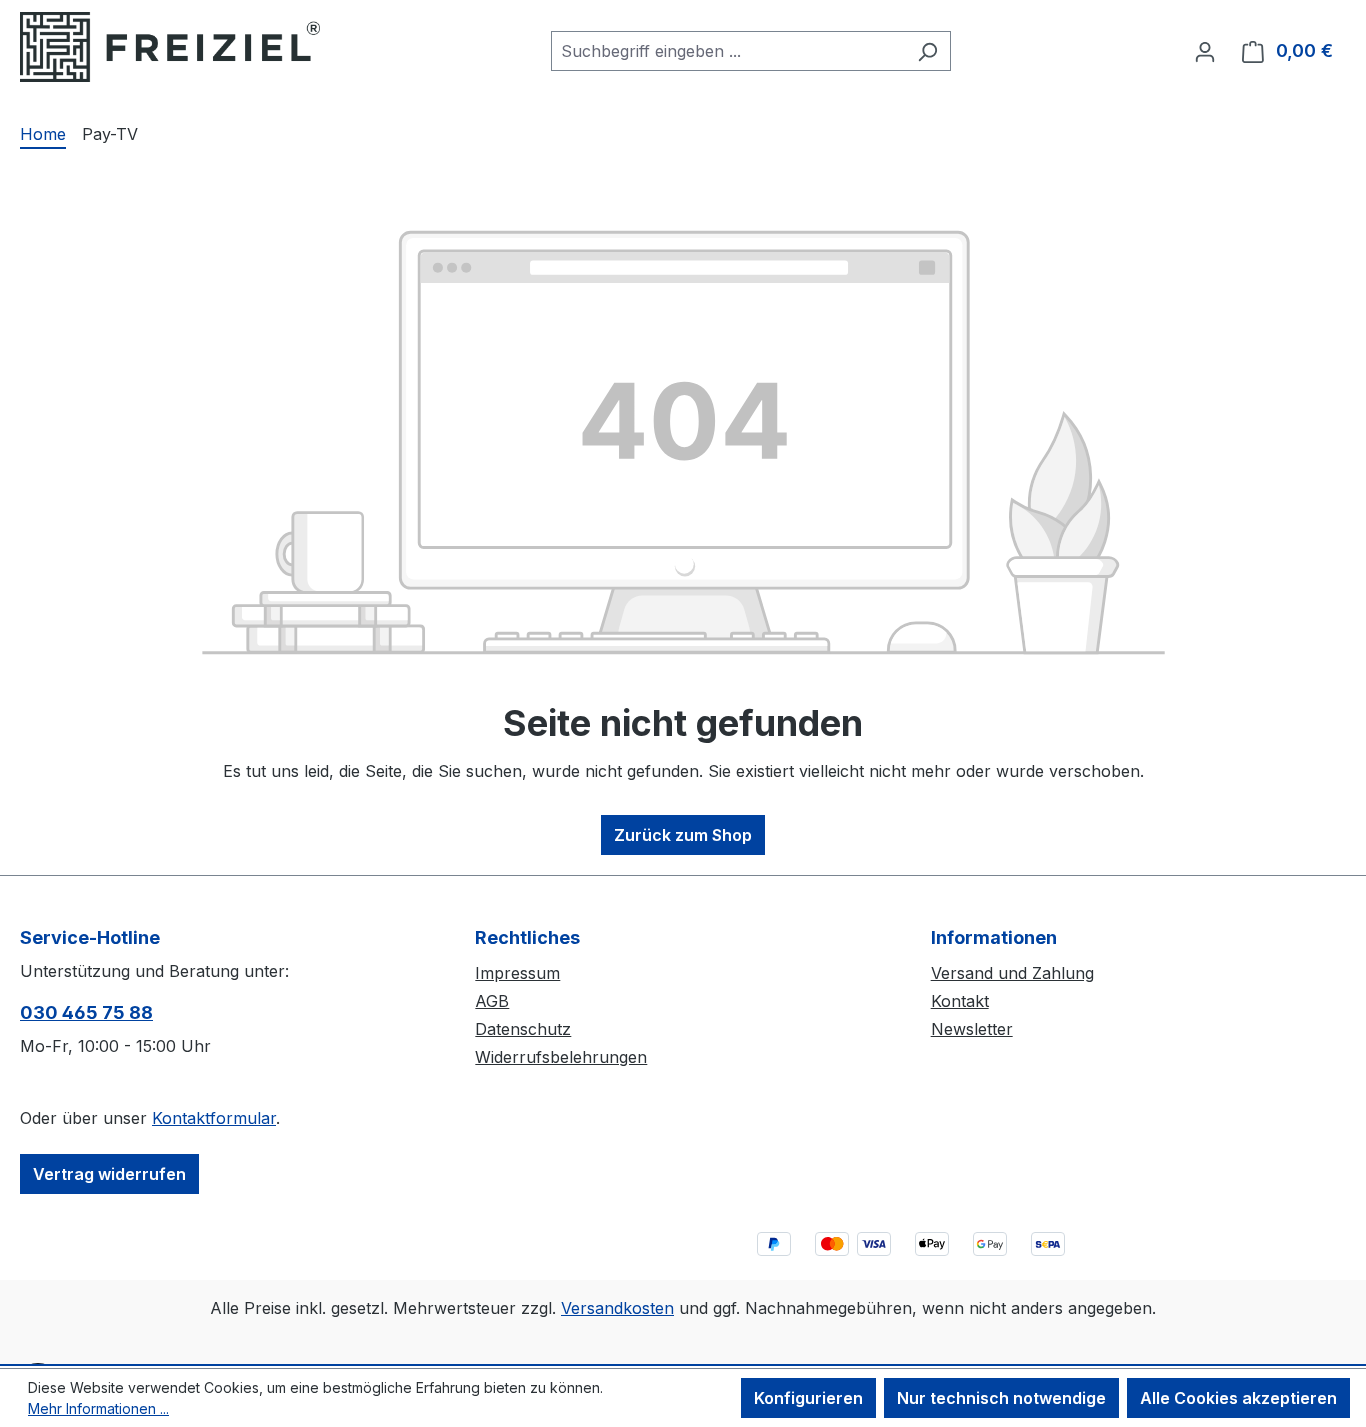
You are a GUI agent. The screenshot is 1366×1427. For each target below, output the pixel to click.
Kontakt (960, 1001)
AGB (492, 1001)
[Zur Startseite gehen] (170, 47)
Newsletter (972, 1029)
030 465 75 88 (86, 1012)
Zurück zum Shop (683, 835)
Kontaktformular (214, 1118)
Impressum (517, 973)
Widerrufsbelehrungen (561, 1057)
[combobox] (728, 51)
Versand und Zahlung (1012, 973)
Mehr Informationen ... (98, 1408)
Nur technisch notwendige (1001, 1398)
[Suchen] (927, 51)
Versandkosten (617, 1308)
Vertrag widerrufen (109, 1174)
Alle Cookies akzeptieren (1238, 1398)
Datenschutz (523, 1029)
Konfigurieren (808, 1398)
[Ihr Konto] (1205, 51)
